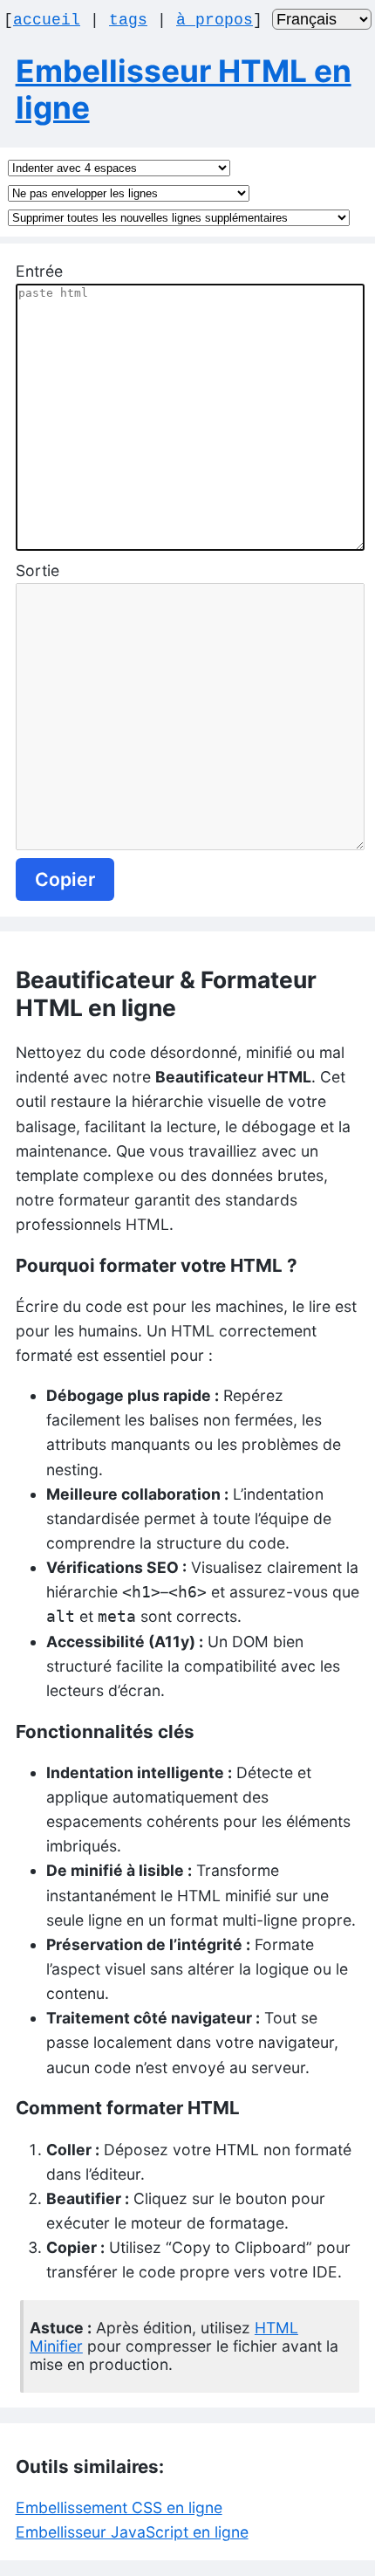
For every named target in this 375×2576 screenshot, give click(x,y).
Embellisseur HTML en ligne (184, 89)
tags (128, 20)
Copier (65, 879)
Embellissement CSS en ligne (119, 2507)
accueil (47, 20)
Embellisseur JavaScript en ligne (132, 2532)
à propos (215, 20)
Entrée (39, 271)
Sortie (37, 570)
